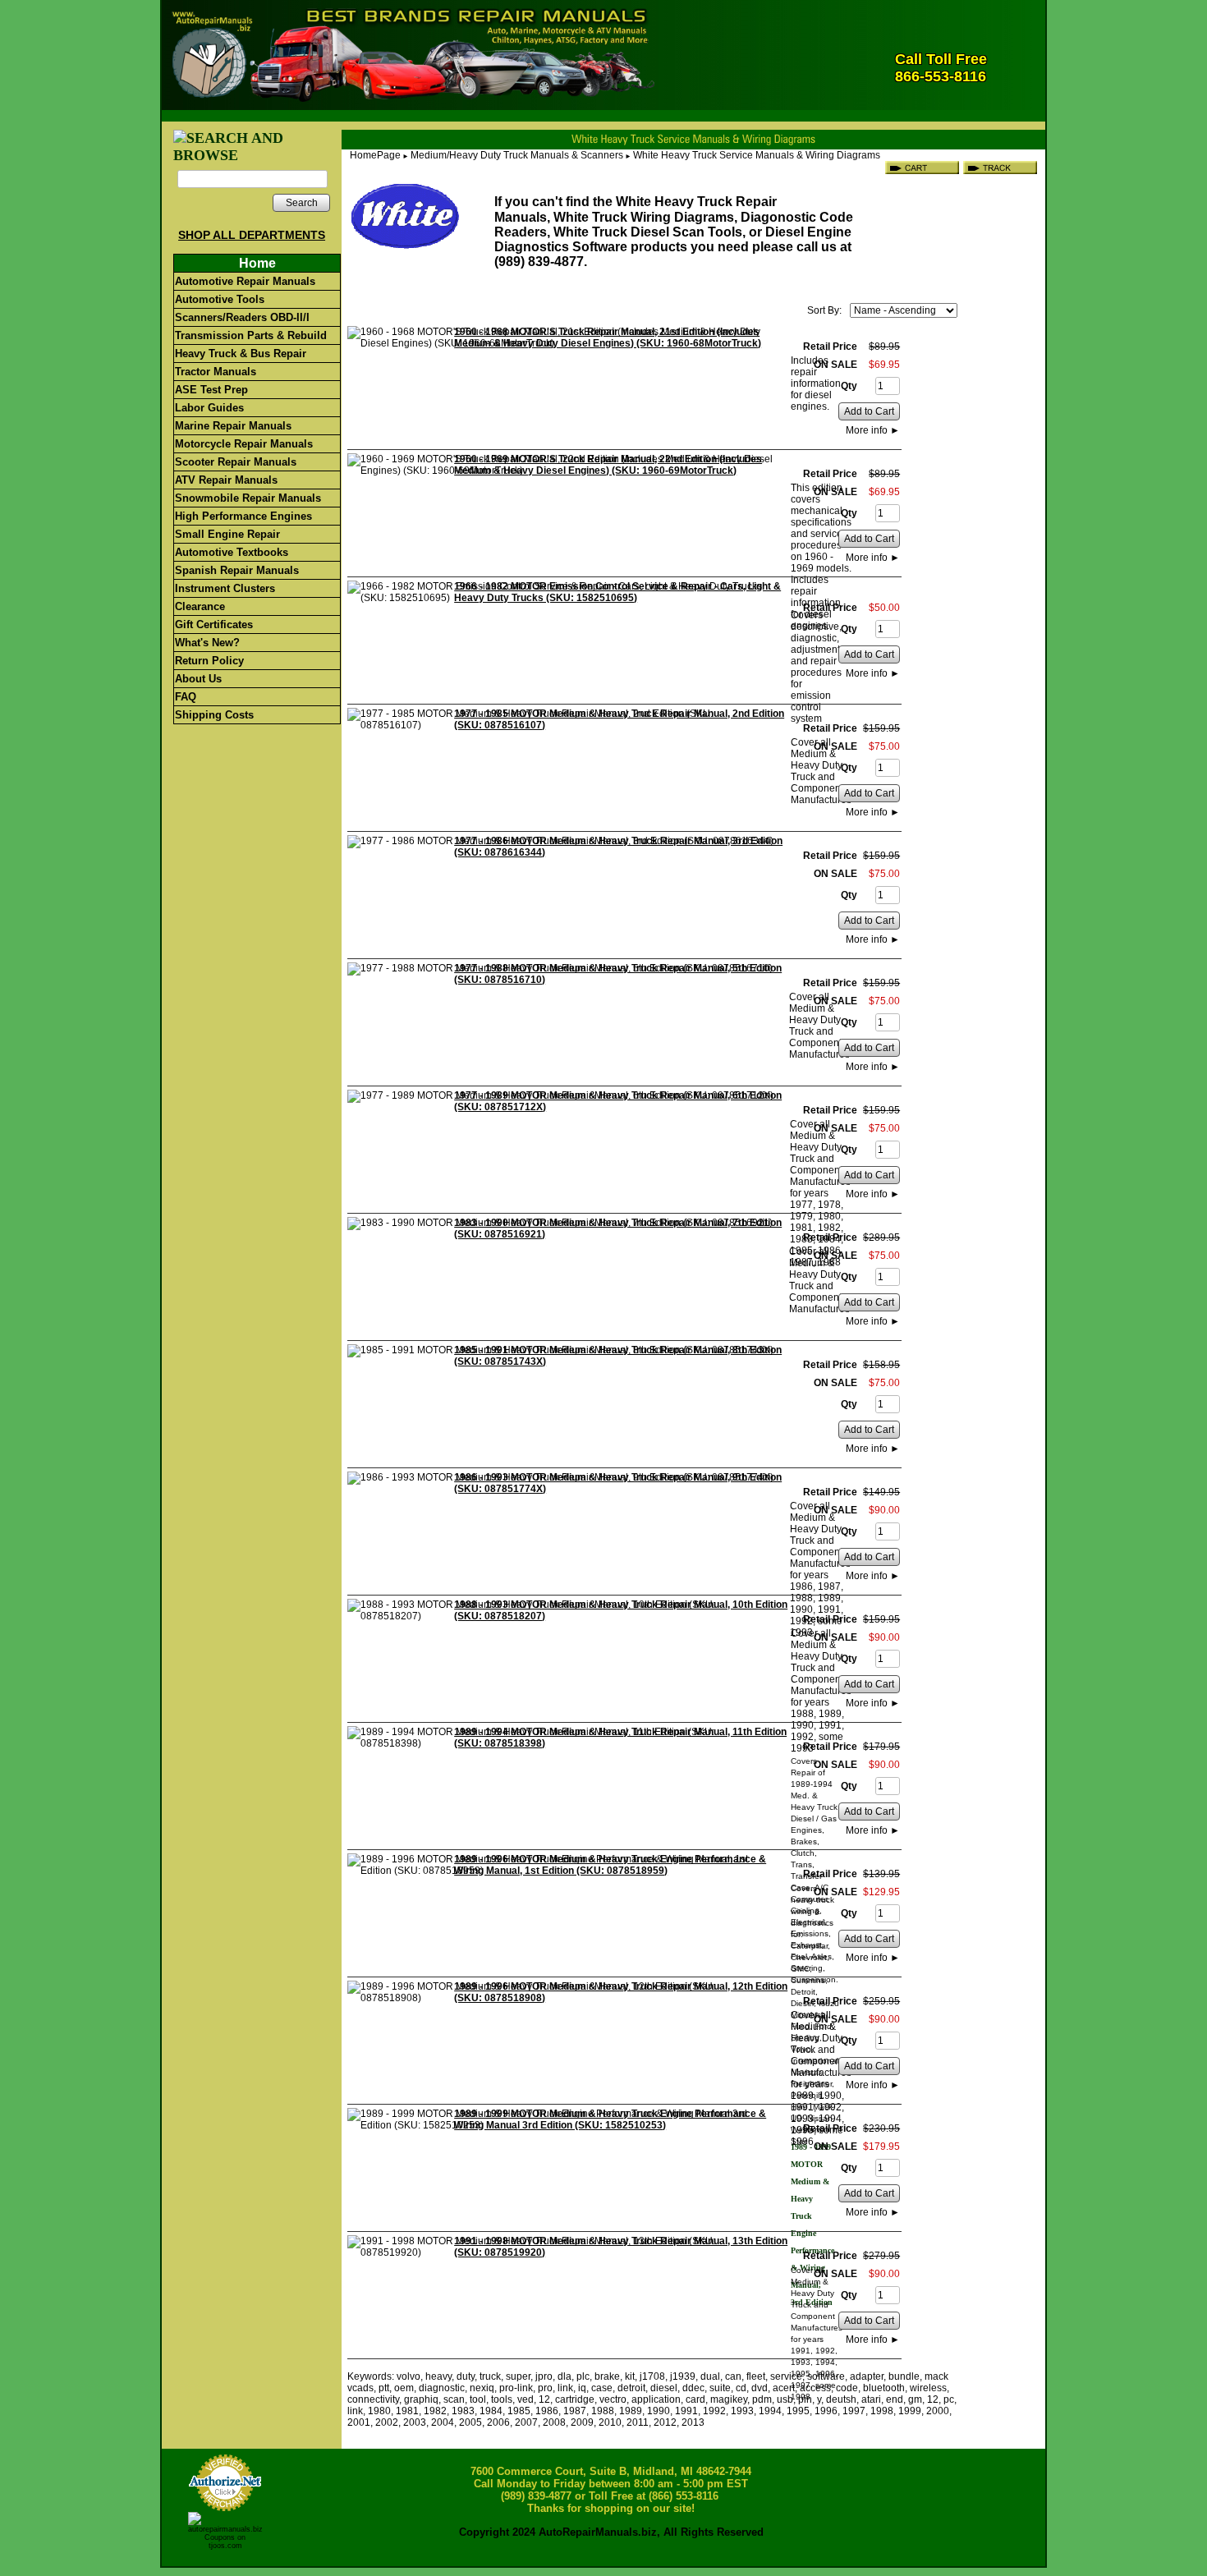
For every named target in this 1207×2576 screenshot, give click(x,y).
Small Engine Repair (227, 534)
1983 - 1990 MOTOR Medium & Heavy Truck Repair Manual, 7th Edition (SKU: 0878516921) (618, 1228)
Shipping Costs (214, 715)
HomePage (375, 155)
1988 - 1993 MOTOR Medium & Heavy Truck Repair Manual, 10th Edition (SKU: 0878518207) (621, 1610)
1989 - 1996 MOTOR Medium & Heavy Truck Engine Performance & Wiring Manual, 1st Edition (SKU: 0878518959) (610, 1865)
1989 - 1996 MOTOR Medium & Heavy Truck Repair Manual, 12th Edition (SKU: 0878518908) (621, 1992)
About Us (198, 679)
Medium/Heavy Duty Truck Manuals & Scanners (517, 155)
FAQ (186, 697)
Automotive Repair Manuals (245, 281)
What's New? (207, 643)
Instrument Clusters (225, 588)
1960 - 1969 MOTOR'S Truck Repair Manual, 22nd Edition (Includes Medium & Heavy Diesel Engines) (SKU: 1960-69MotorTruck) (608, 465)
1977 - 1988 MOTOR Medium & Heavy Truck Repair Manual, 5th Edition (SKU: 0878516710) (618, 974)
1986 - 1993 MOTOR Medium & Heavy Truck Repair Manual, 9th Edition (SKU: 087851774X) (618, 1483)
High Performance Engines (243, 516)
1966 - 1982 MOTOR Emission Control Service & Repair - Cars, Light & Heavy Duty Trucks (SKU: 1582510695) (617, 592)
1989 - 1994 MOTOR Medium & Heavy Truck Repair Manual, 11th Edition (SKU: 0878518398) (620, 1738)
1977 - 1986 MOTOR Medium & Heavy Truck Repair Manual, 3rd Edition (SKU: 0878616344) (618, 847)
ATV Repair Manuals (226, 480)
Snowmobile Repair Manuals (248, 498)
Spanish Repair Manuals (237, 570)
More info (873, 430)
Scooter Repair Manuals (236, 462)
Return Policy (209, 661)
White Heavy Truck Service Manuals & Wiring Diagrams (757, 155)
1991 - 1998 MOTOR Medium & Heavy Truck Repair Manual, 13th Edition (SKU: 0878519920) (621, 2247)
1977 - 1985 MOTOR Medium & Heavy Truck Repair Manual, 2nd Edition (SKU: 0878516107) (619, 719)
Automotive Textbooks (232, 552)
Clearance (200, 606)
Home (257, 263)
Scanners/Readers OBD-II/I (242, 317)
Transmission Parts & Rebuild (251, 335)
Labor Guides (209, 408)
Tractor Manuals (216, 372)
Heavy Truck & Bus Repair (241, 354)
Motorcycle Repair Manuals (244, 444)
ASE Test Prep (211, 390)
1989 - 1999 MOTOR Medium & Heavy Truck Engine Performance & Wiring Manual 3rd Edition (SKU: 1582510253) (610, 2119)
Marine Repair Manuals (233, 426)
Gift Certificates (214, 624)
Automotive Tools (220, 299)
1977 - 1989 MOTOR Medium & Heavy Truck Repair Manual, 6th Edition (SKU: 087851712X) (618, 1101)
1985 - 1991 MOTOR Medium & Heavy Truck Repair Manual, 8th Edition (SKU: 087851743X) (618, 1356)
